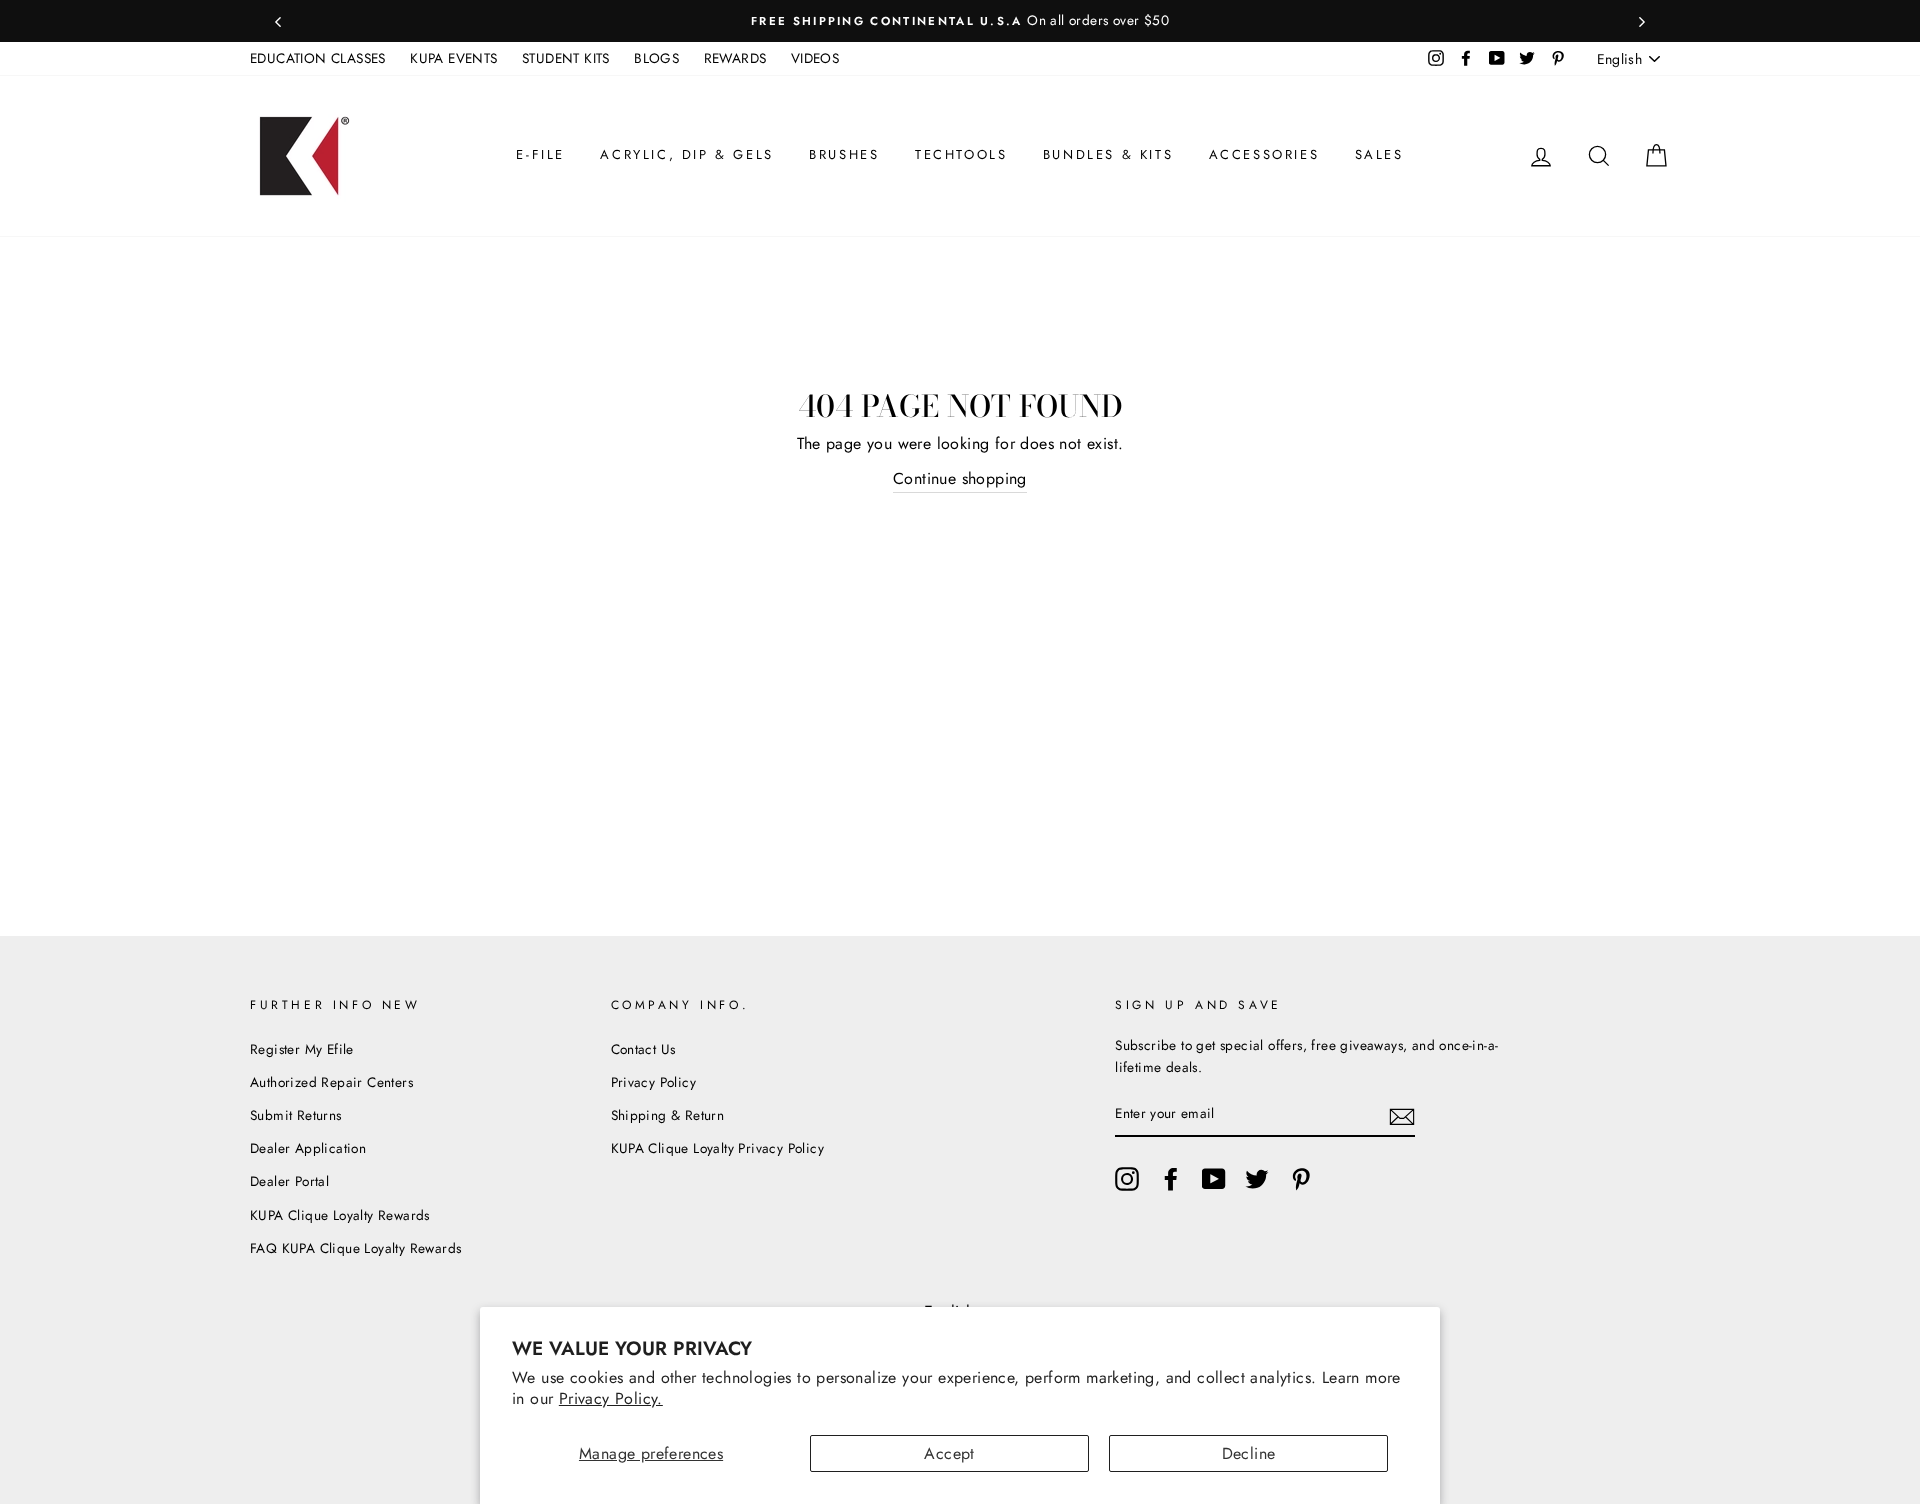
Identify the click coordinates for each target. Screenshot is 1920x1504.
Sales (1379, 154)
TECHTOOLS (961, 154)
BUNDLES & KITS (1108, 154)
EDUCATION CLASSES (318, 58)
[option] (960, 21)
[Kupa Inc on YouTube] (1214, 1179)
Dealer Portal (289, 1181)
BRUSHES (844, 154)
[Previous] (278, 21)
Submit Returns (296, 1115)
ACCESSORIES (1264, 154)
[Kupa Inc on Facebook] (1171, 1179)
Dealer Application (308, 1148)
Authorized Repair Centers (331, 1082)
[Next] (1642, 21)
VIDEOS (815, 58)
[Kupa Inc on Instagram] (1127, 1179)
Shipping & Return (668, 1115)
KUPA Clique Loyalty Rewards (340, 1215)
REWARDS (735, 58)
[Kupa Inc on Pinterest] (1301, 1179)
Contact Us (643, 1049)
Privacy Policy (654, 1082)
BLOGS (656, 58)
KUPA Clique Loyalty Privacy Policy (718, 1148)
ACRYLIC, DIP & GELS (686, 154)
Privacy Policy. (611, 1398)
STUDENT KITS (566, 58)
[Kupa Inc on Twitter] (1257, 1179)
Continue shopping (960, 478)
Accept (949, 1453)
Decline (1249, 1453)
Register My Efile (302, 1049)
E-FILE (540, 154)
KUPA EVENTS (453, 58)
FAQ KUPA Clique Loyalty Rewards (355, 1248)
